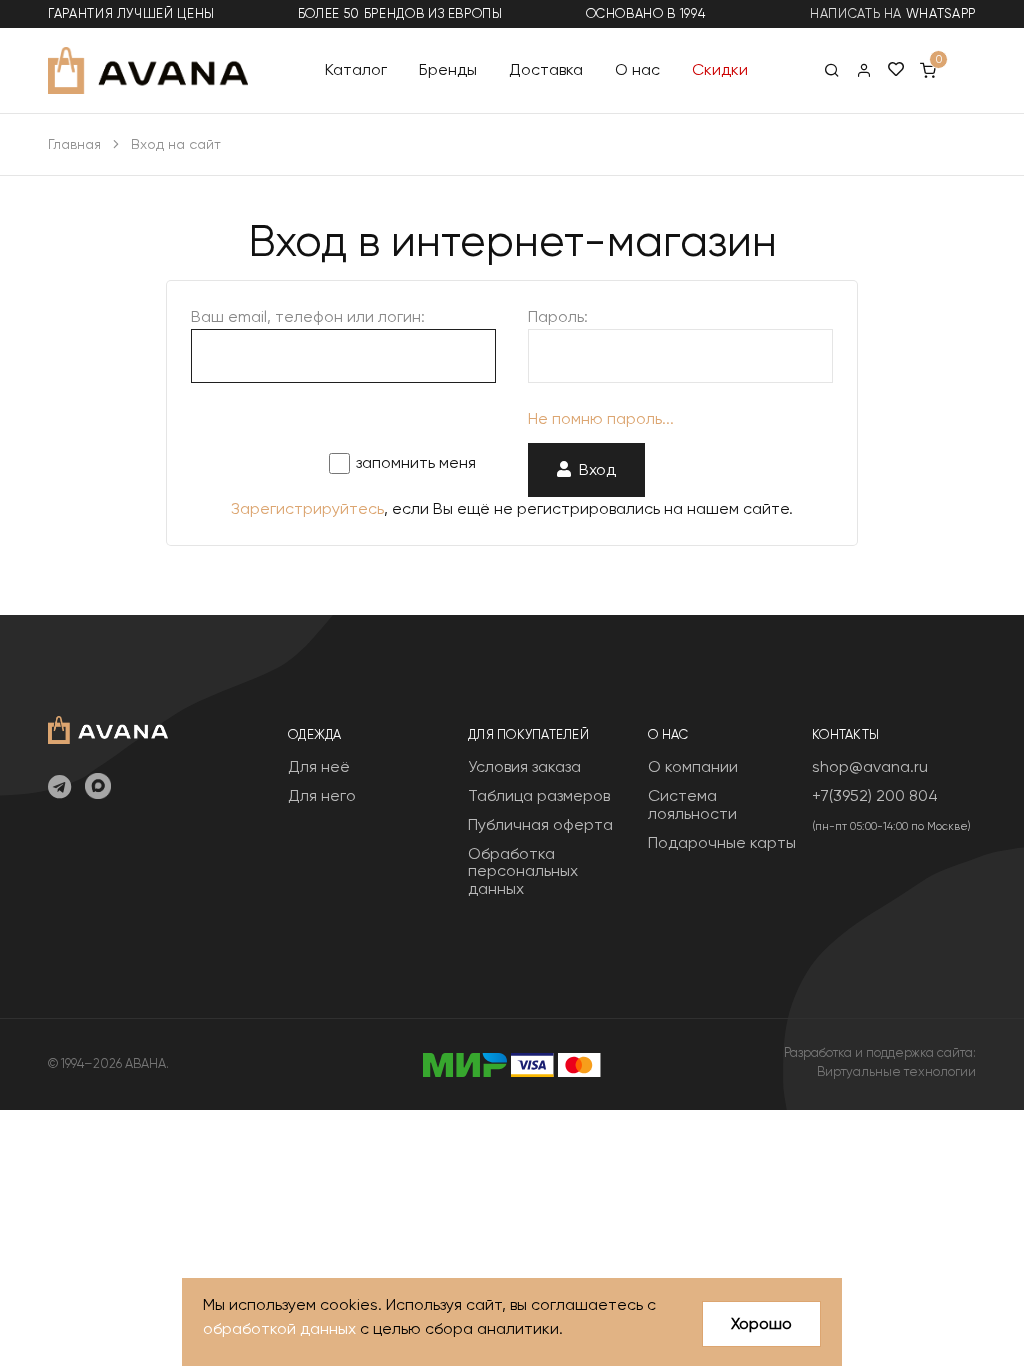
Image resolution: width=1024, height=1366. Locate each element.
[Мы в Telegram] (59, 788)
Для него (322, 795)
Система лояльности (692, 804)
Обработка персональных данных (523, 871)
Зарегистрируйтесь (307, 508)
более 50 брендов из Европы (400, 13)
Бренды (448, 69)
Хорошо (761, 1323)
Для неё (319, 766)
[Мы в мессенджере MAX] (98, 788)
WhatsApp (941, 13)
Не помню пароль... (601, 418)
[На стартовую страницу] (108, 727)
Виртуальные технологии (896, 1071)
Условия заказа (524, 766)
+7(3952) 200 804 (875, 795)
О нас (637, 69)
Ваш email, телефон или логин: (308, 316)
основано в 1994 (646, 13)
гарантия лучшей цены (131, 13)
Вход (593, 469)
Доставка (546, 69)
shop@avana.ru (870, 766)
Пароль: (558, 316)
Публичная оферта (540, 824)
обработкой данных (279, 1328)
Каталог (356, 69)
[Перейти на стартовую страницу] (148, 70)
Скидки (720, 69)
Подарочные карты (722, 842)
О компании (693, 766)
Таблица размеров (539, 795)
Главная (74, 144)
